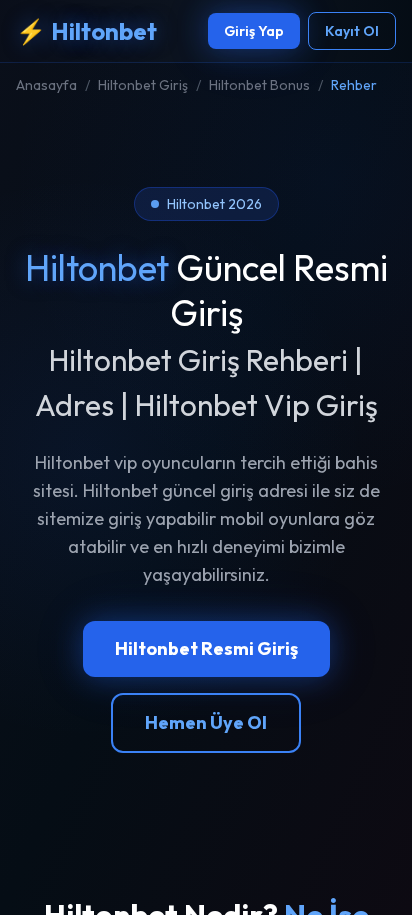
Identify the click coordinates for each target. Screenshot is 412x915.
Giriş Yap (254, 31)
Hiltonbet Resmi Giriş (206, 648)
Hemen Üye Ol (206, 722)
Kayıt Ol (352, 31)
